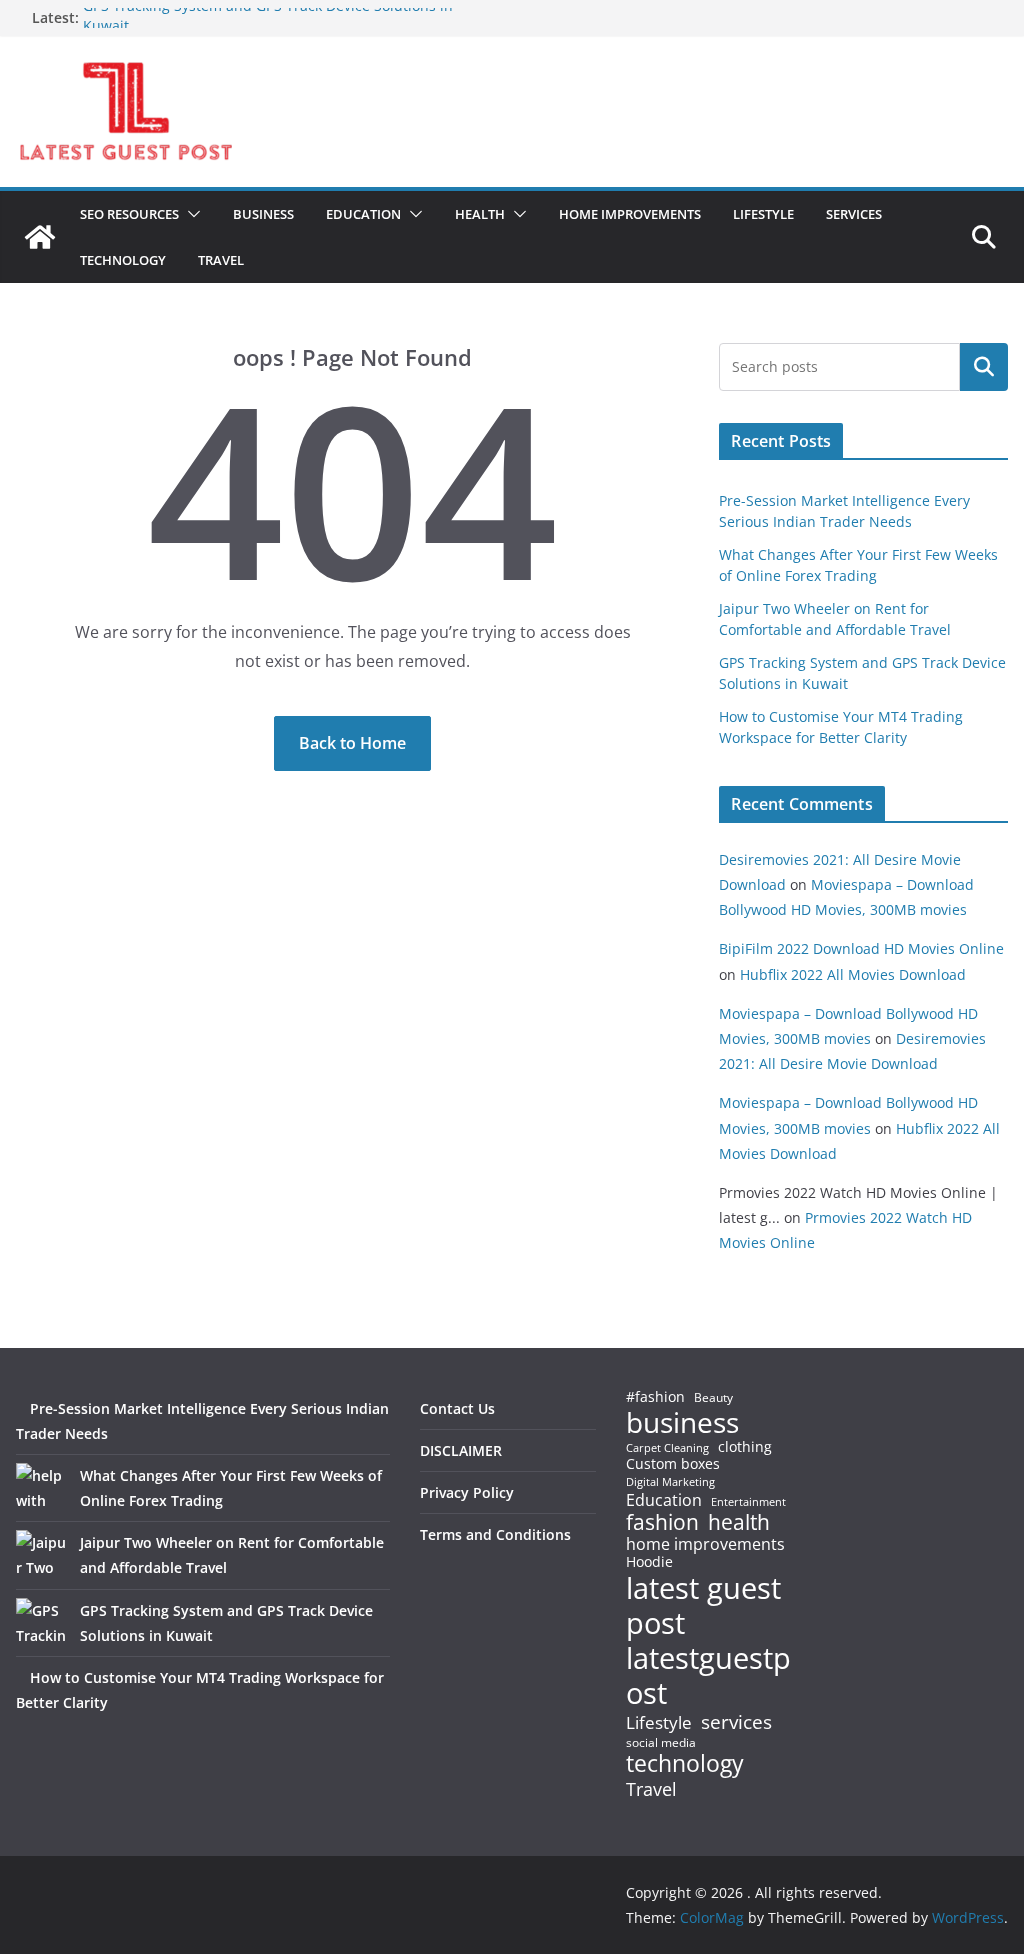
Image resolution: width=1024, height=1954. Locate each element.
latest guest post (703, 1606)
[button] (190, 214)
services (736, 1721)
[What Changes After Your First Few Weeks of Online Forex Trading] (41, 1488)
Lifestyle (659, 1723)
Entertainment (748, 1502)
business (682, 1422)
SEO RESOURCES (129, 214)
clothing (745, 1447)
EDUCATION (363, 214)
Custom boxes (673, 1464)
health (739, 1522)
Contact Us (457, 1408)
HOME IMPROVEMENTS (630, 214)
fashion (662, 1522)
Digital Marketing (670, 1482)
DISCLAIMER (461, 1450)
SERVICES (854, 214)
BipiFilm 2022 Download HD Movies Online (861, 948)
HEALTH (480, 214)
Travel (651, 1789)
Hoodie (649, 1562)
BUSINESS (263, 214)
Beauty (713, 1398)
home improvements (705, 1544)
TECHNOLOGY (123, 260)
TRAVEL (221, 260)
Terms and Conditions (495, 1534)
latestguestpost (708, 1675)
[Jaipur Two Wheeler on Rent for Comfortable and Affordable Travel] (41, 1555)
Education (664, 1500)
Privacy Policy (467, 1492)
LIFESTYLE (763, 214)
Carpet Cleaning (667, 1448)
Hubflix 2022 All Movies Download (853, 974)
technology (685, 1763)
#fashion (655, 1396)
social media (661, 1743)
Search (984, 367)
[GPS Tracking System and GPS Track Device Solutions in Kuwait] (41, 1623)
